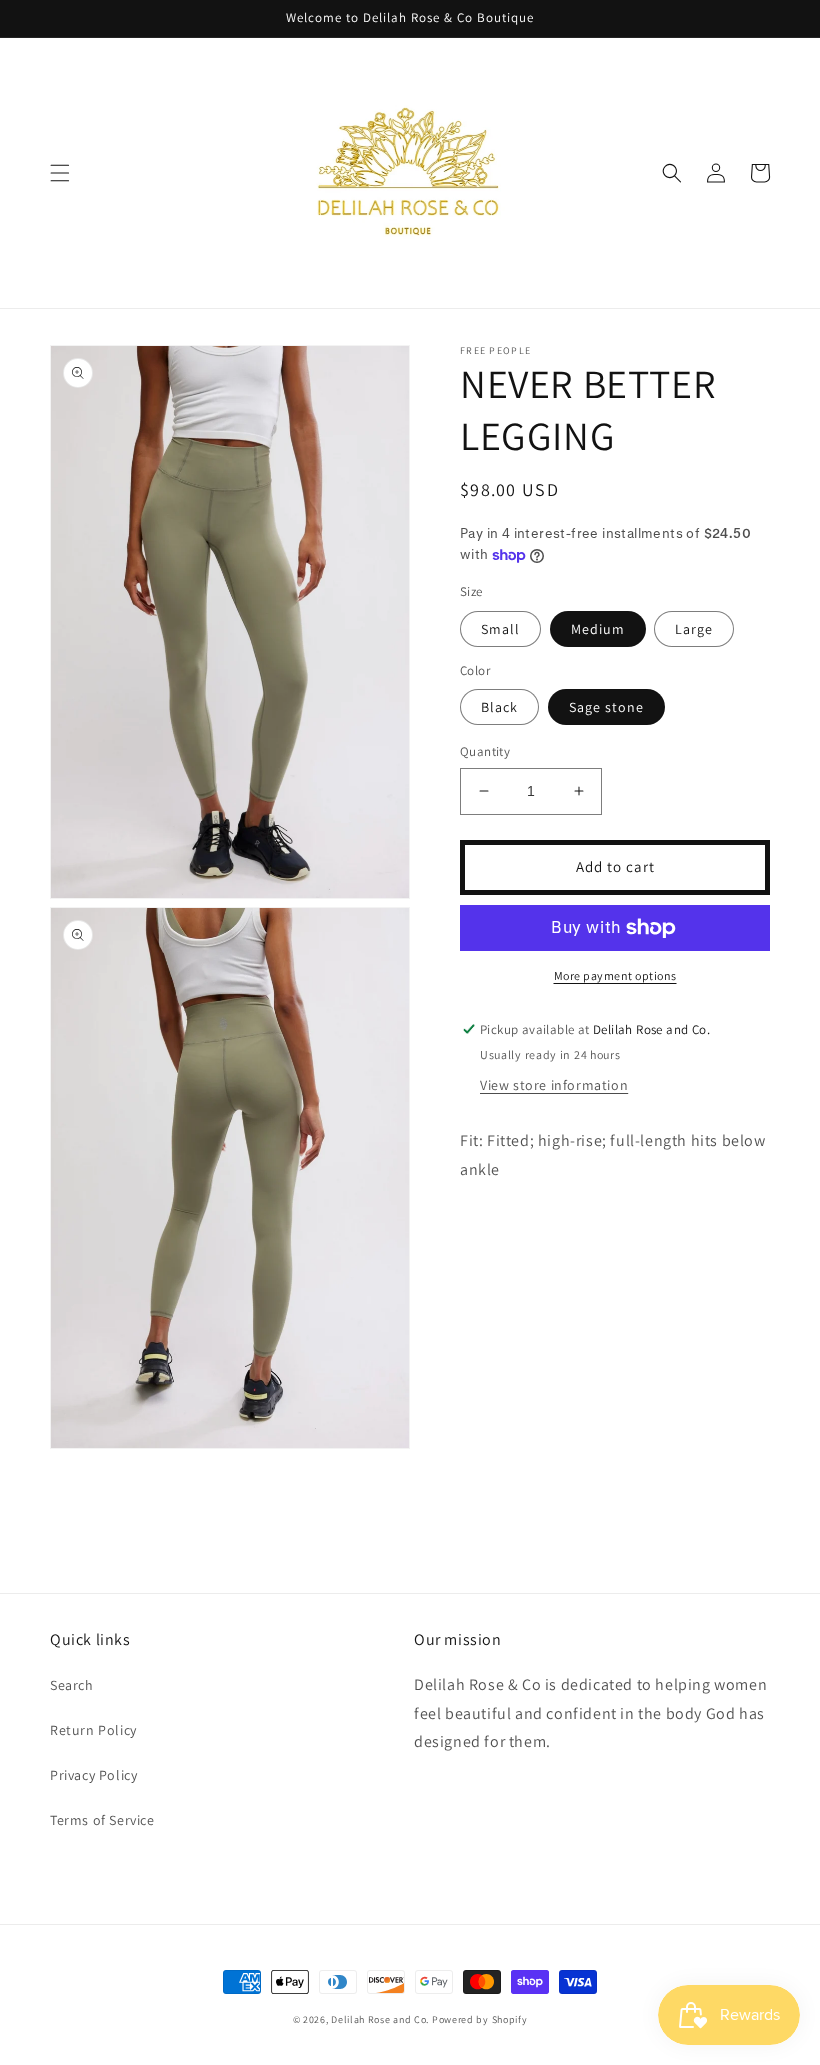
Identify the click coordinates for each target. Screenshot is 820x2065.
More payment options (615, 975)
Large (694, 629)
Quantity (485, 751)
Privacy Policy (93, 1775)
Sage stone (606, 707)
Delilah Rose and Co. (380, 2019)
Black (499, 707)
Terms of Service (102, 1820)
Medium (598, 629)
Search (72, 1685)
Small (500, 629)
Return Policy (93, 1730)
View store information (554, 1085)
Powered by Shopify (480, 2019)
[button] (60, 173)
